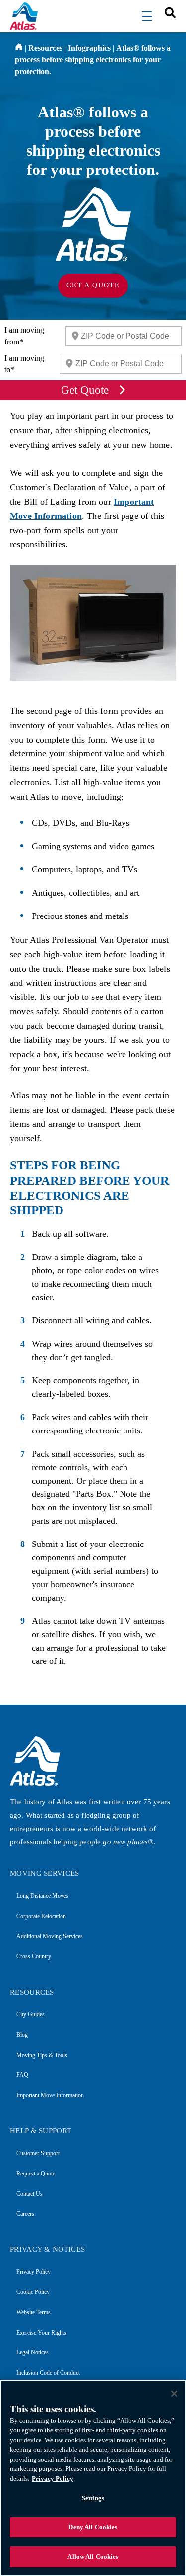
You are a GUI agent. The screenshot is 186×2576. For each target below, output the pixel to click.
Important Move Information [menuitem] (50, 2095)
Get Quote (86, 390)
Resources (45, 48)
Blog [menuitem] (22, 2035)
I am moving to (24, 364)
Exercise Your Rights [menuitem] (41, 2333)
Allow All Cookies (93, 2556)
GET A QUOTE (93, 285)
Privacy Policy (53, 2479)
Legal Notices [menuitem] (32, 2352)
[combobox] (167, 12)
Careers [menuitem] (25, 2214)
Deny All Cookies (93, 2527)
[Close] (174, 2394)
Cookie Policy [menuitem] (33, 2292)
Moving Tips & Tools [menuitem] (42, 2055)
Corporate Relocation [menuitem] (41, 1916)
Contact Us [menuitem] (30, 2194)
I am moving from (24, 336)
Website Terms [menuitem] (33, 2312)
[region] (93, 2478)
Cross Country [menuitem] (34, 1956)
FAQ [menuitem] (22, 2075)
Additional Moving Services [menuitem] (50, 1936)
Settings (93, 2498)
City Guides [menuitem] (31, 2014)
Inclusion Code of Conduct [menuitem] (48, 2373)
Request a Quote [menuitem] (36, 2174)
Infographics (89, 48)
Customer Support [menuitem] (38, 2153)
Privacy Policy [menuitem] (33, 2272)
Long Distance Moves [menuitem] (42, 1896)
